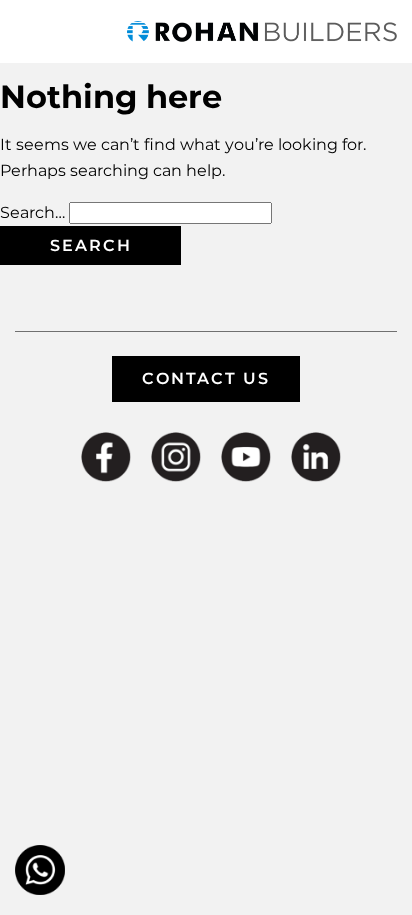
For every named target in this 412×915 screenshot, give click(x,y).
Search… (32, 212)
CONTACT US (206, 378)
